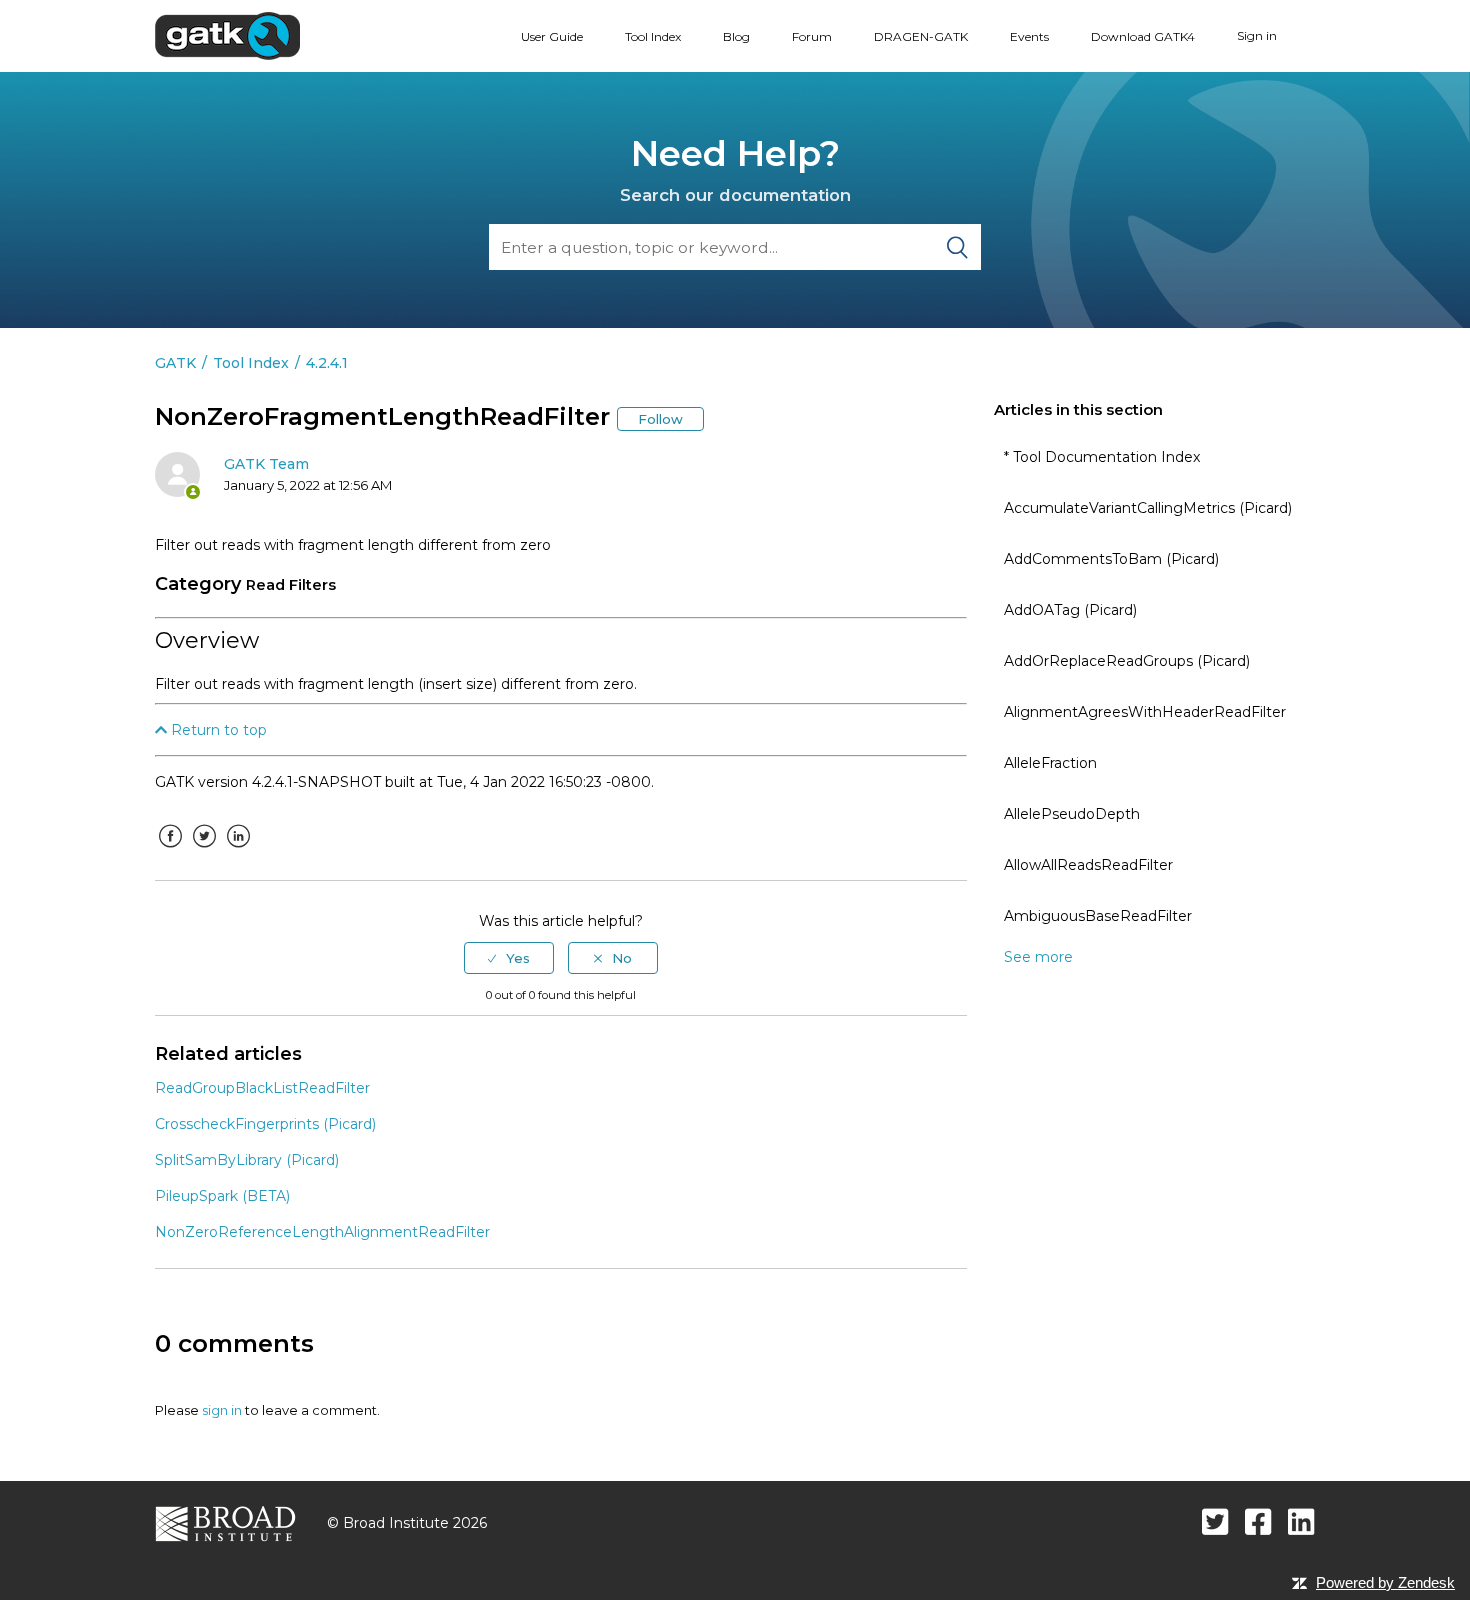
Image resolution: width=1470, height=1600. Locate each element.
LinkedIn (238, 851)
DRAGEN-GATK (921, 36)
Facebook (170, 851)
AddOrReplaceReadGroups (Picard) (1127, 661)
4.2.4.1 (327, 363)
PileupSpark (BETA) (222, 1196)
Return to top (217, 730)
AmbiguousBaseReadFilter (1098, 916)
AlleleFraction (1050, 763)
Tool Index (653, 36)
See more (1038, 957)
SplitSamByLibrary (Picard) (247, 1160)
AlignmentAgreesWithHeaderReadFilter (1145, 712)
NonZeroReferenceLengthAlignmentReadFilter (322, 1232)
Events (1029, 36)
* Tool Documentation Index (1102, 457)
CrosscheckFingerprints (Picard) (265, 1124)
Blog (736, 36)
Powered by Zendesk (1385, 1582)
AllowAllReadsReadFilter (1088, 865)
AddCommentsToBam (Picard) (1111, 559)
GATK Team (266, 464)
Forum (812, 36)
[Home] (227, 35)
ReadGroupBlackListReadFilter (262, 1088)
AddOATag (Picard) (1070, 610)
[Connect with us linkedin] (1301, 1521)
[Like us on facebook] (1258, 1521)
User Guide (552, 36)
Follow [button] (660, 419)
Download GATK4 (1143, 36)
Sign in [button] (1257, 35)
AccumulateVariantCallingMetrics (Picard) (1148, 508)
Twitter (204, 851)
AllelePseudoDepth (1072, 814)
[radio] (509, 958)
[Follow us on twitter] (1215, 1521)
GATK (175, 363)
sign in (222, 1410)
